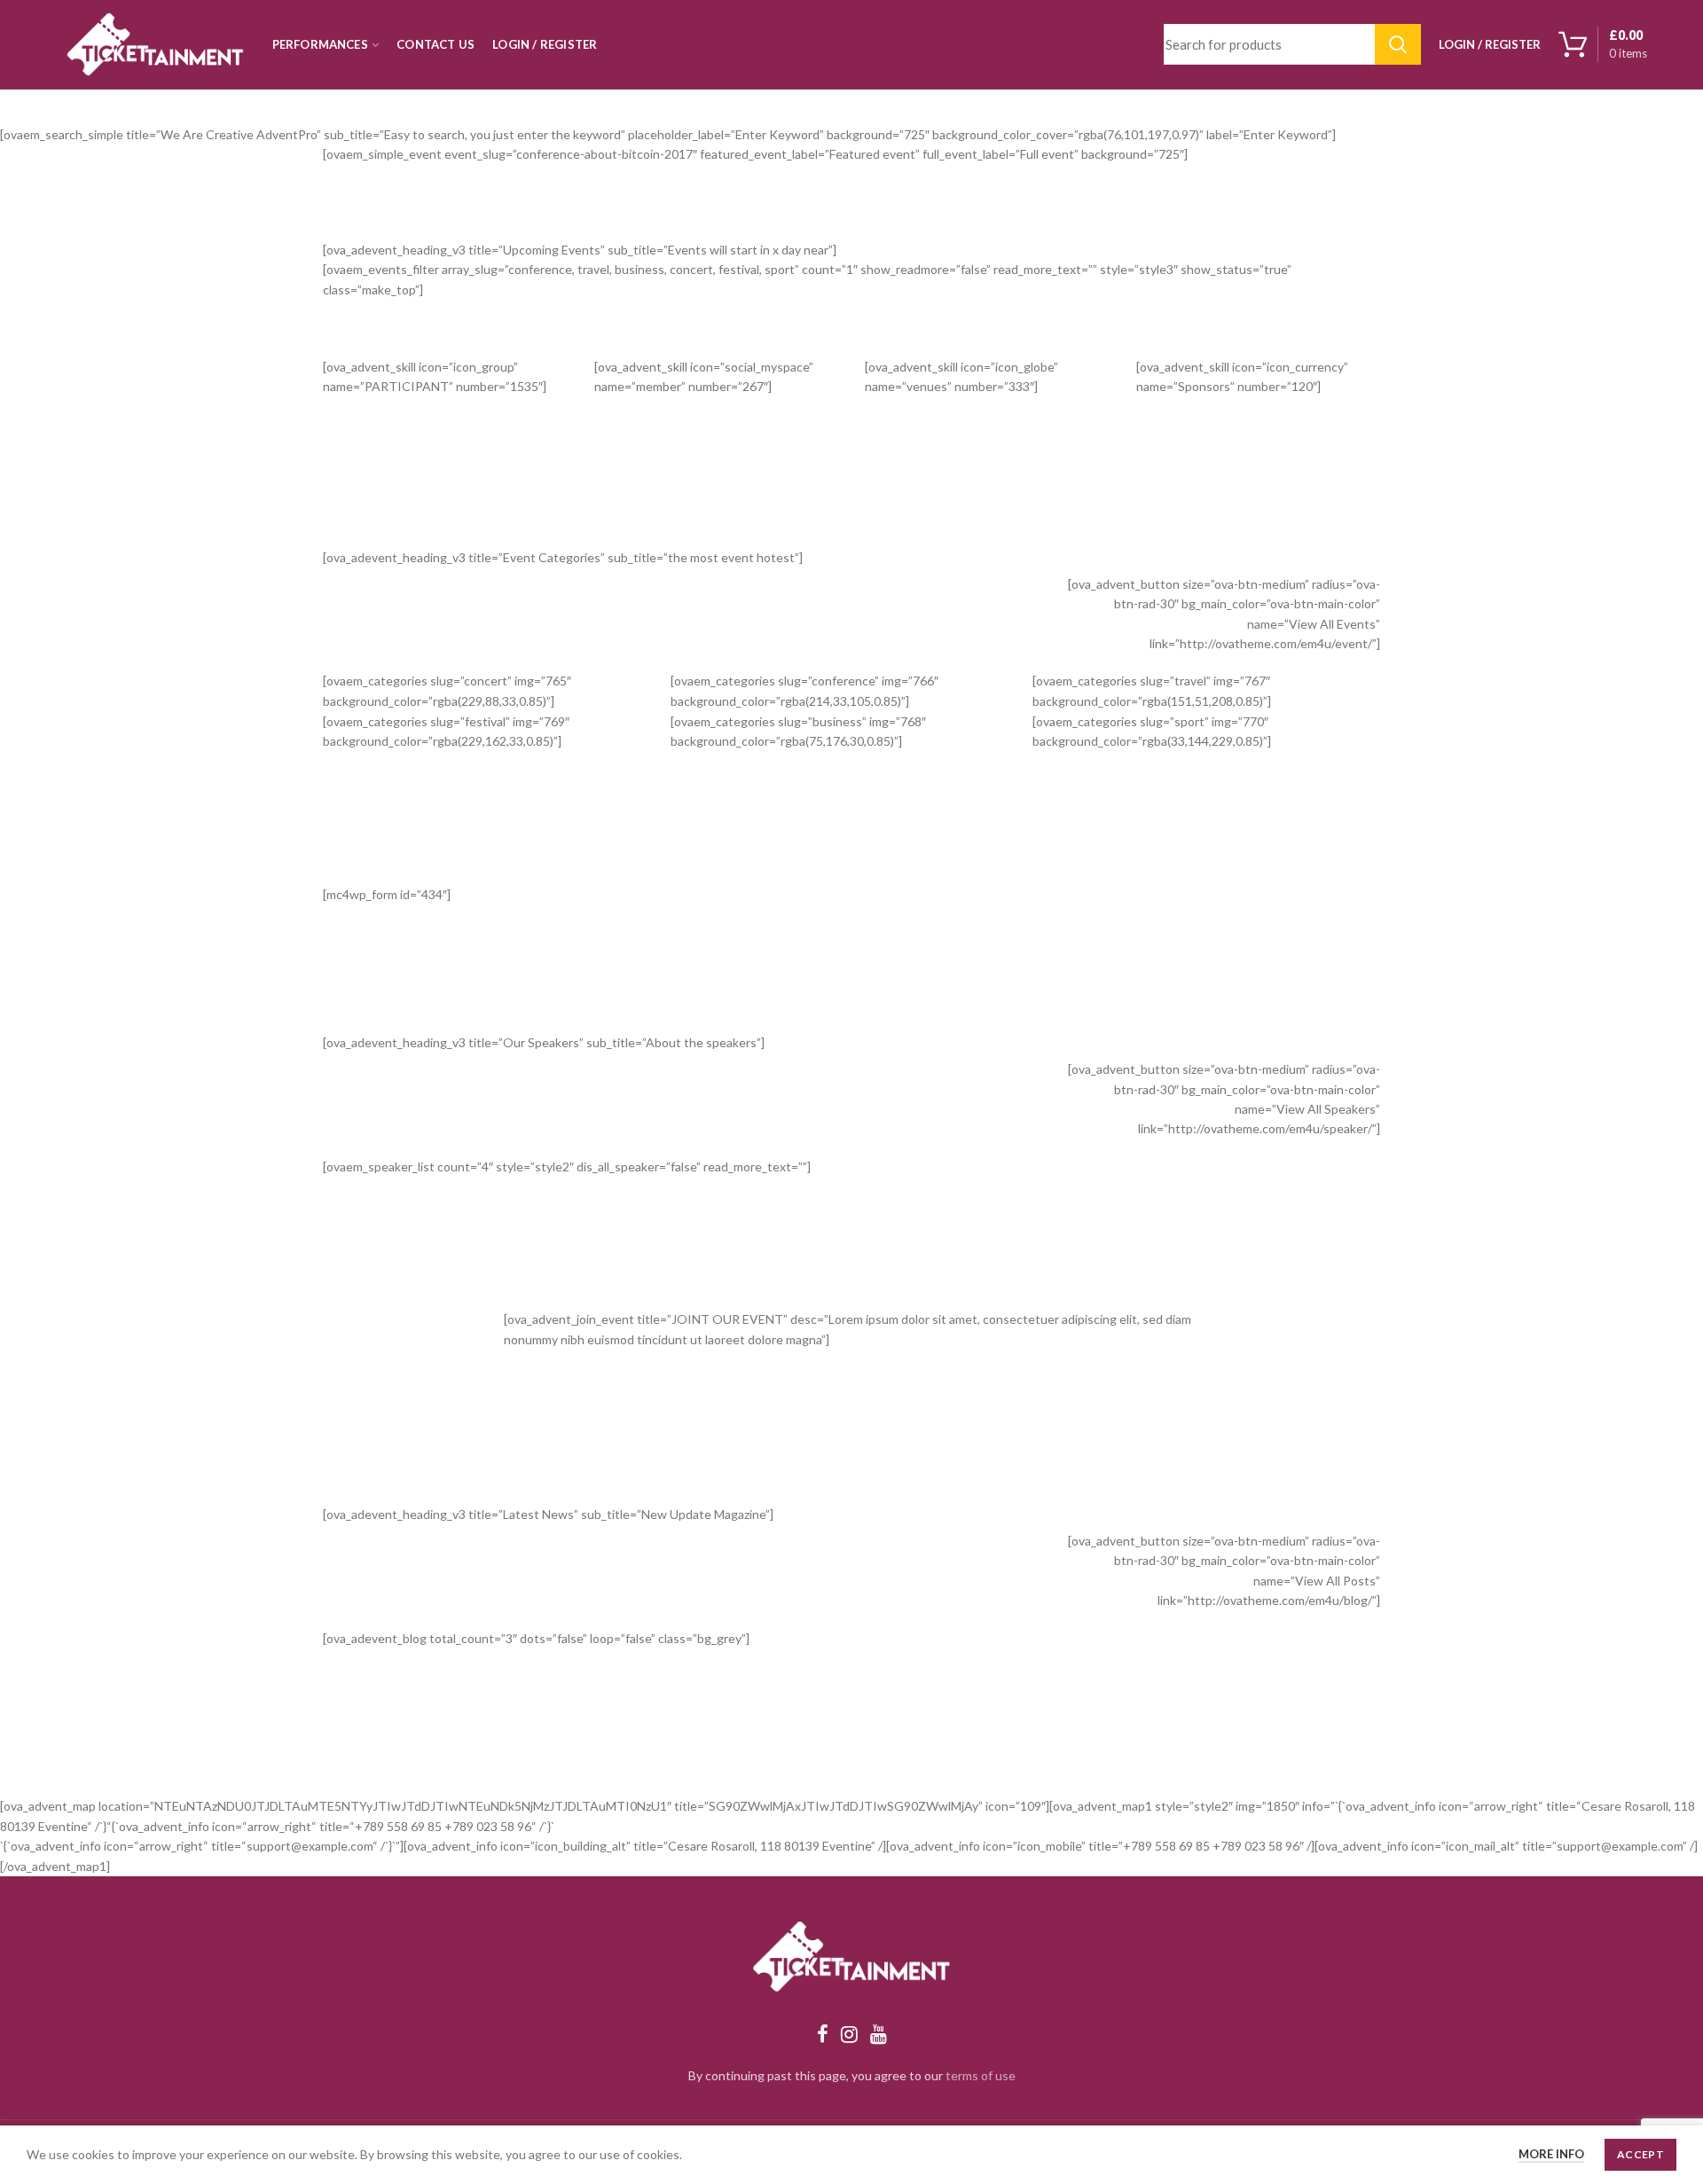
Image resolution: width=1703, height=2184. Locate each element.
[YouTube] (879, 2034)
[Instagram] (849, 2034)
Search (1398, 44)
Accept (1640, 2154)
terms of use (981, 2075)
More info (1551, 2154)
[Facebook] (823, 2034)
